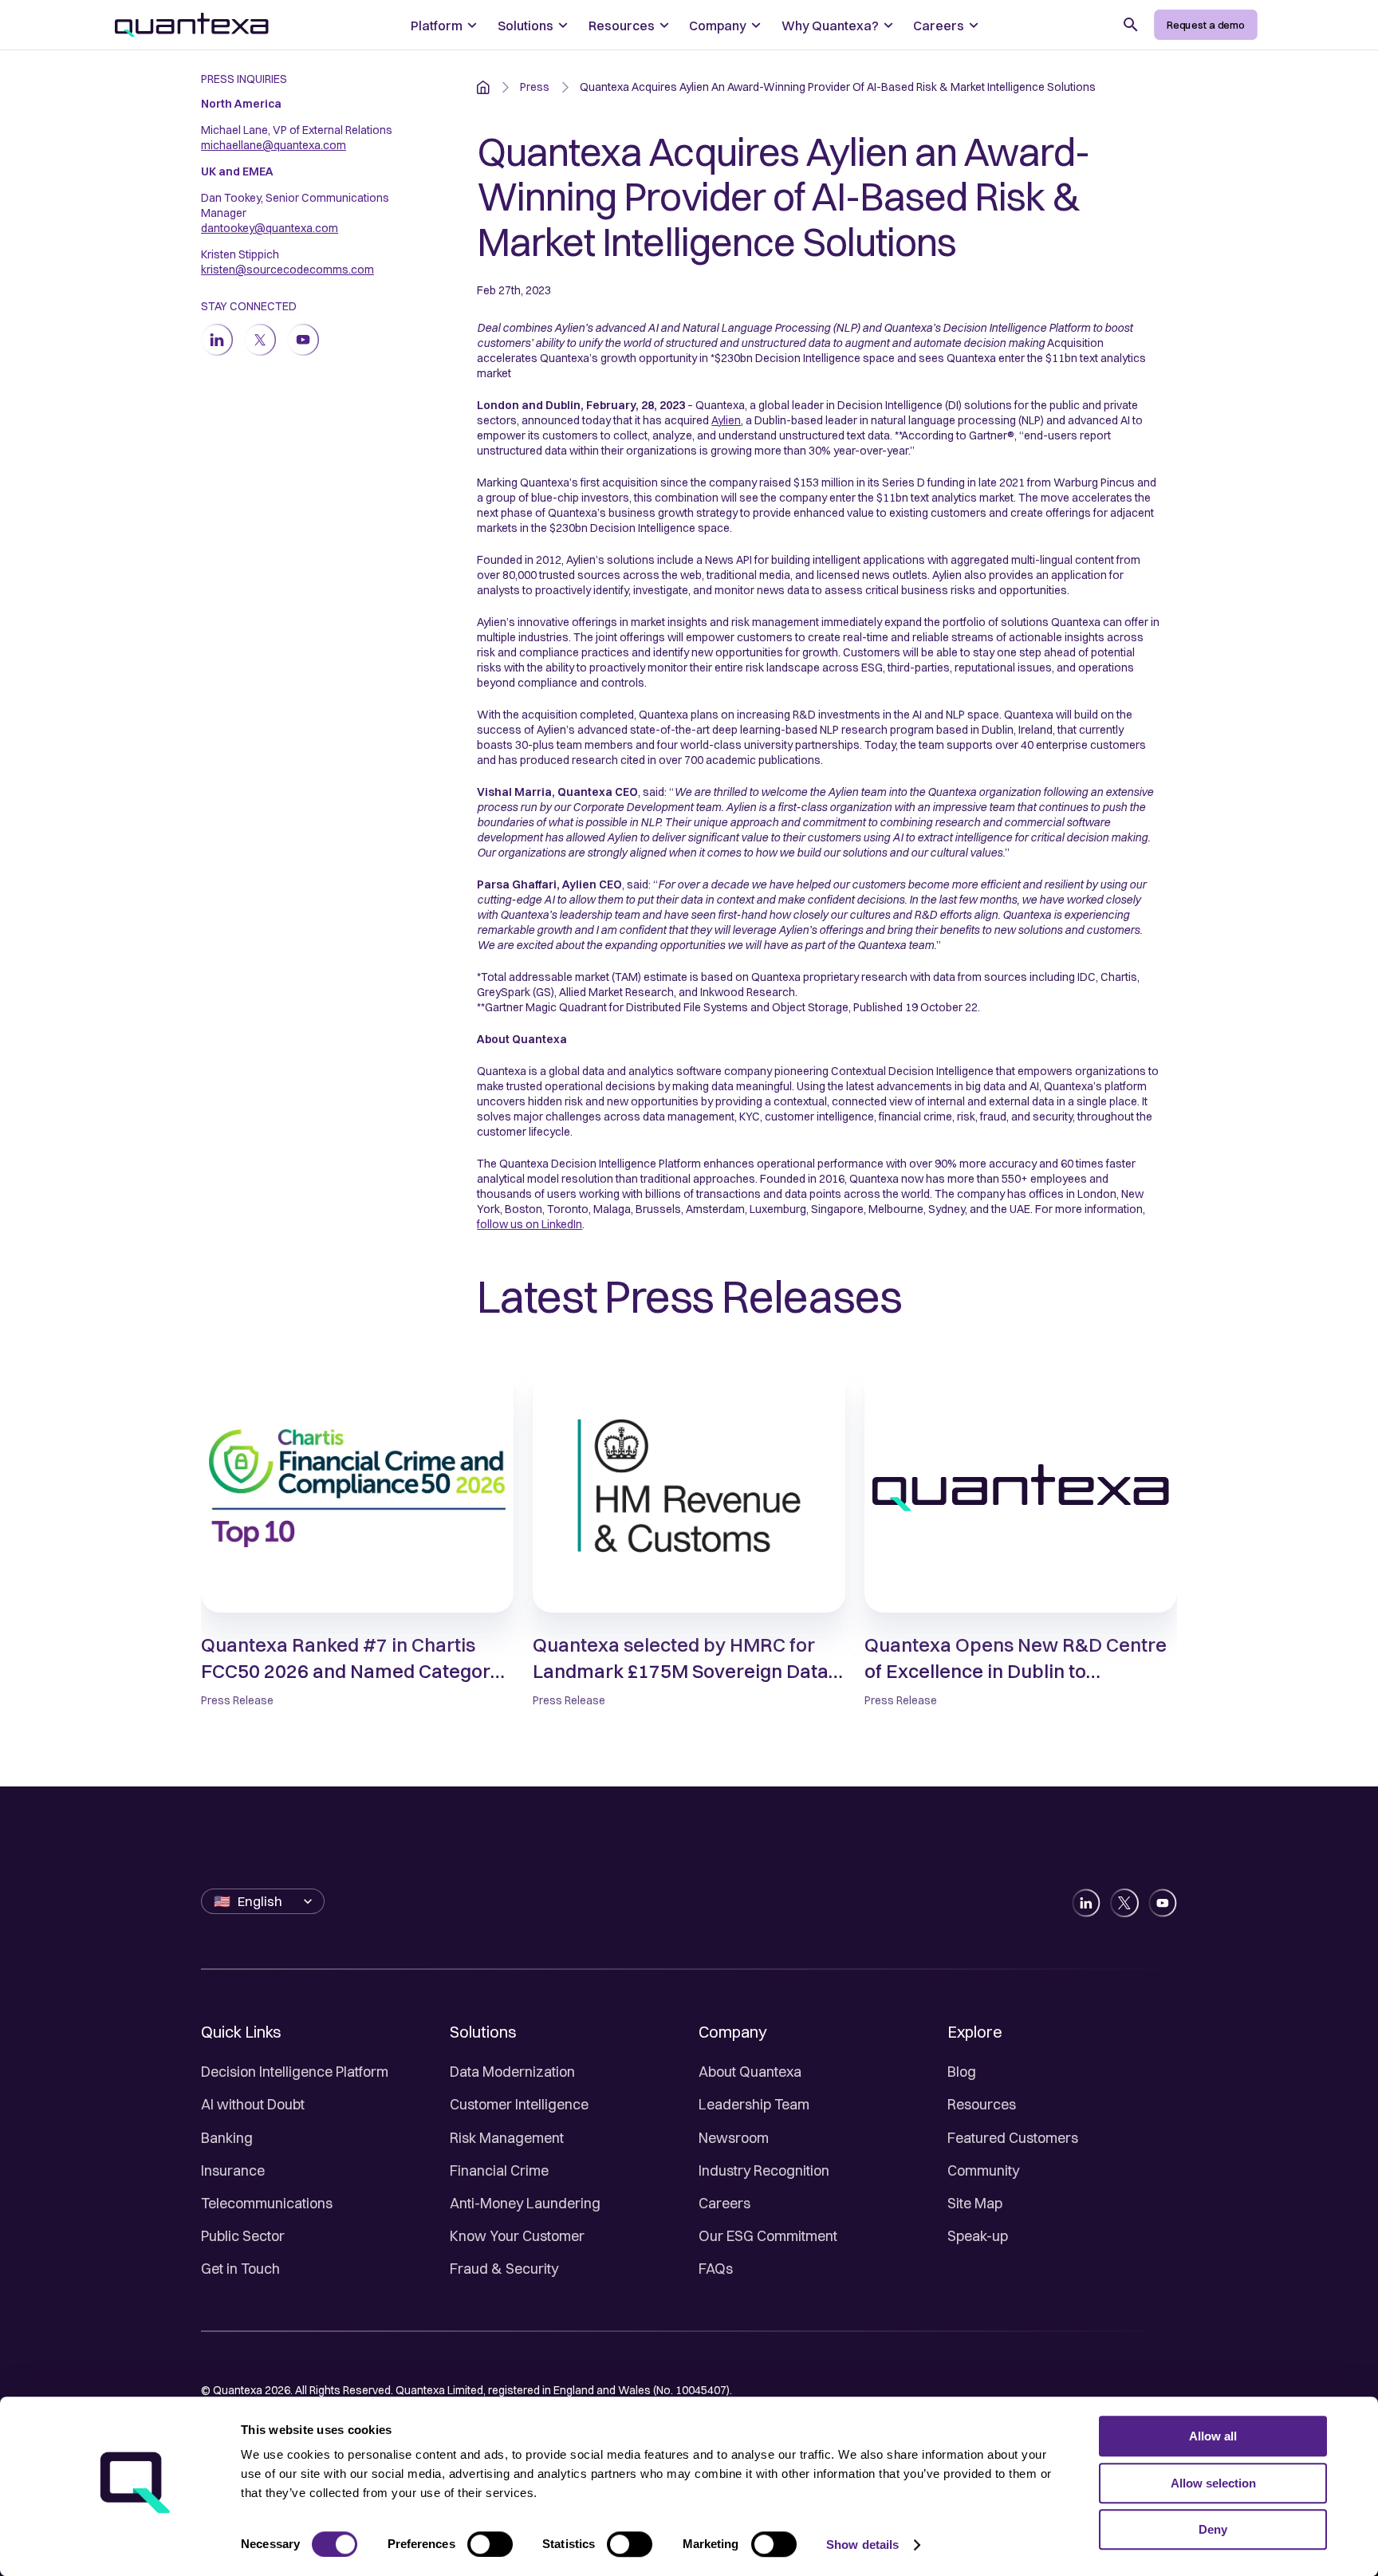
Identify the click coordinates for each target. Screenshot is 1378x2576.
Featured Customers (1013, 2138)
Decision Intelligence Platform (295, 2072)
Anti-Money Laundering (525, 2203)
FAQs (716, 2269)
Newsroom (734, 2138)
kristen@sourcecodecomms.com (287, 270)
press (535, 87)
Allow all (1213, 2436)
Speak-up (978, 2236)
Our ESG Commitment (768, 2236)
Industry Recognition (764, 2170)
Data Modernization (512, 2072)
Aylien (726, 420)
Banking (227, 2138)
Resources (982, 2104)
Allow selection (1213, 2483)
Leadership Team (754, 2104)
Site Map (975, 2203)
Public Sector (243, 2236)
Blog (962, 2072)
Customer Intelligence (519, 2104)
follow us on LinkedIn (530, 1224)
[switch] (490, 2544)
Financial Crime (499, 2170)
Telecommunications (267, 2203)
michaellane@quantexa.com (274, 145)
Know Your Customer (517, 2236)
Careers (724, 2203)
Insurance (233, 2170)
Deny (1213, 2529)
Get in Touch (240, 2269)
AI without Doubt (253, 2104)
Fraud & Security (504, 2269)
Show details (862, 2544)
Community (983, 2170)
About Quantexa (750, 2072)
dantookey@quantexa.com (270, 228)
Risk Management (507, 2138)
